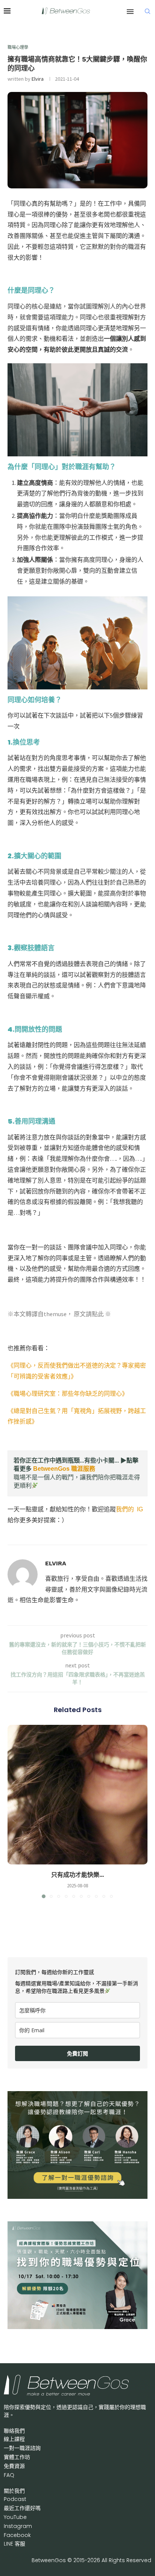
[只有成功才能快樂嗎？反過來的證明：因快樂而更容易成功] (77, 1795)
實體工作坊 (17, 2457)
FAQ (9, 2475)
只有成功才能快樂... (77, 1875)
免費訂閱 (77, 2053)
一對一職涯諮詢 (22, 2448)
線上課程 (14, 2439)
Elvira (38, 79)
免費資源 (14, 2466)
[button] (14, 1811)
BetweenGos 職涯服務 (64, 1469)
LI (14, 2544)
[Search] (147, 11)
